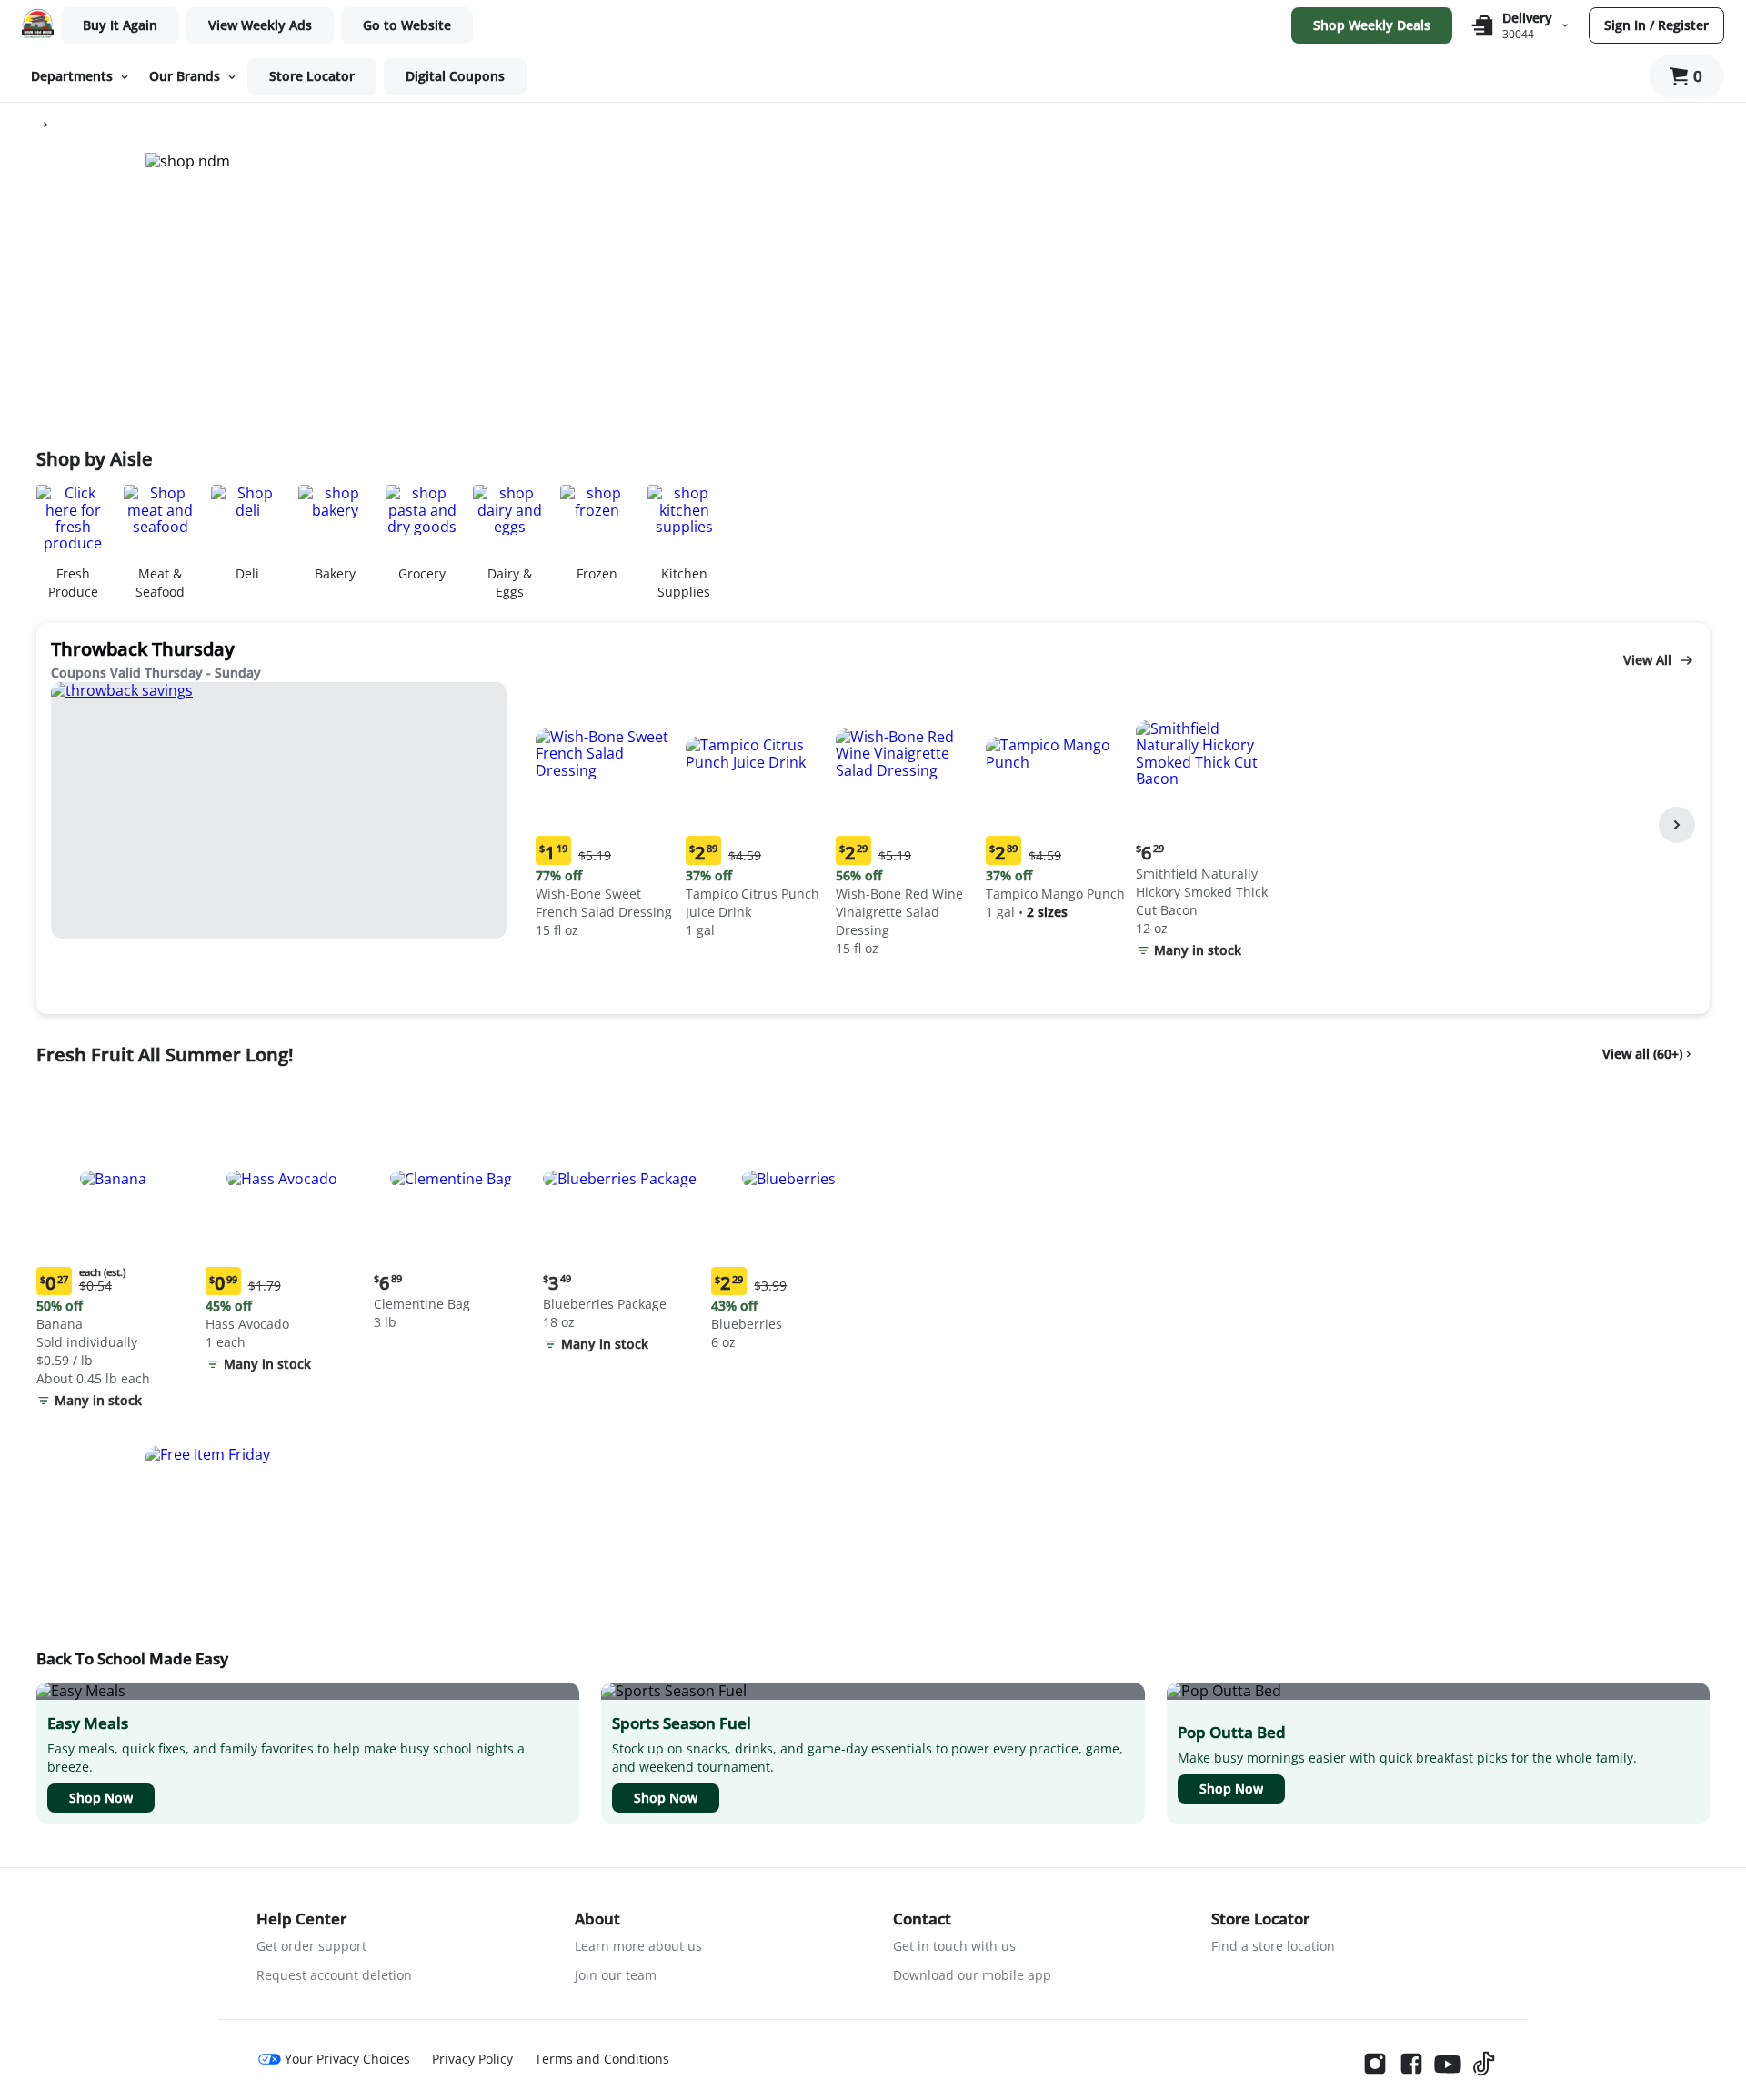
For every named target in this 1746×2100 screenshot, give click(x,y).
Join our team (616, 1975)
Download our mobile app (972, 1975)
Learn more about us (638, 1946)
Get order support (311, 1946)
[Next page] (1677, 825)
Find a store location (1273, 1946)
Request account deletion (334, 1975)
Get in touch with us (954, 1946)
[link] (260, 25)
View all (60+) (1642, 1054)
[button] (607, 813)
